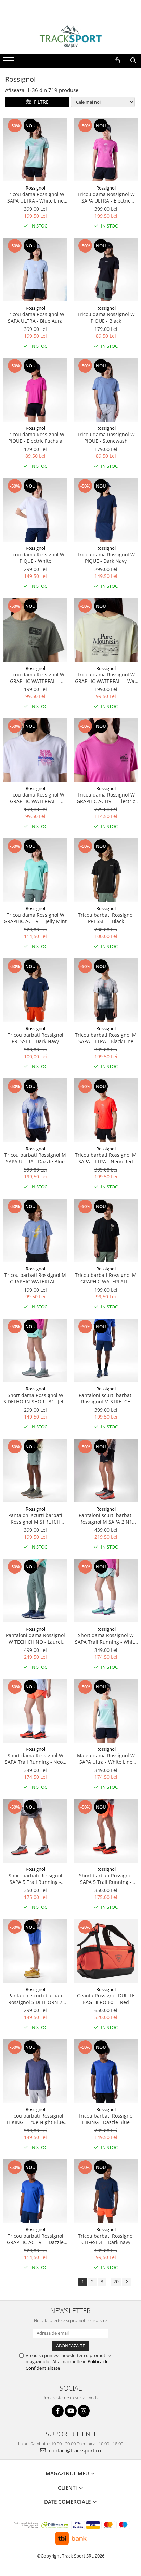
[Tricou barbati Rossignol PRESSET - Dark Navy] (35, 990)
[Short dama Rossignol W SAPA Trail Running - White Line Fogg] (106, 1591)
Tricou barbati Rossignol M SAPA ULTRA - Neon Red (106, 1158)
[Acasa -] (70, 37)
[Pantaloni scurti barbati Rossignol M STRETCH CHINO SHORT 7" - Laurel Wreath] (35, 1471)
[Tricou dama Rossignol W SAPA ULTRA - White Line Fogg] (35, 150)
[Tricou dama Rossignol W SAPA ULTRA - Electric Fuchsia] (106, 150)
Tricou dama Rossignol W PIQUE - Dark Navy (106, 558)
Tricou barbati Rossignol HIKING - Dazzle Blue (106, 2119)
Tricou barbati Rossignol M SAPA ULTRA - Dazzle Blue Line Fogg (35, 1158)
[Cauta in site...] (133, 61)
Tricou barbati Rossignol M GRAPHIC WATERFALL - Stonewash (35, 1278)
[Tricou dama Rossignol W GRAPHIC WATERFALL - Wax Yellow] (106, 630)
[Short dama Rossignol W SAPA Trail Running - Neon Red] (35, 1711)
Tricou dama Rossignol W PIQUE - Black (106, 318)
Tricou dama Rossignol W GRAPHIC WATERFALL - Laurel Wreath (35, 678)
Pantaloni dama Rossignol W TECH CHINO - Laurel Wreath (35, 1639)
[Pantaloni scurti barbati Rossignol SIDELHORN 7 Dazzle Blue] (35, 1951)
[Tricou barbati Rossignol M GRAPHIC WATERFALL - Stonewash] (35, 1230)
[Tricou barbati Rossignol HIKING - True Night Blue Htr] (35, 2071)
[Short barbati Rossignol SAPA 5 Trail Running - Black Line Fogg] (35, 1831)
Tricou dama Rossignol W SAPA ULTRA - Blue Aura (35, 318)
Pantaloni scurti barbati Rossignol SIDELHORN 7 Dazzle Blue (35, 1999)
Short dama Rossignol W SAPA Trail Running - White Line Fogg (106, 1639)
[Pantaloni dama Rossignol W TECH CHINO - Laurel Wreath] (35, 1591)
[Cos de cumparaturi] (117, 61)
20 (116, 2282)
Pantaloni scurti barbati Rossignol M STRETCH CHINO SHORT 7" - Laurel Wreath (35, 1518)
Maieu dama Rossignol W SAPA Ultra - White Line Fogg (106, 1759)
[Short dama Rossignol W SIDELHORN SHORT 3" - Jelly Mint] (35, 1350)
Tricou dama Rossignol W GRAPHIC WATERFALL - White (35, 798)
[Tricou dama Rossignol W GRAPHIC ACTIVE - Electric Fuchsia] (106, 750)
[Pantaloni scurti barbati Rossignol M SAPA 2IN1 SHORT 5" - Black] (106, 1471)
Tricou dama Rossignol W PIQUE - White (35, 558)
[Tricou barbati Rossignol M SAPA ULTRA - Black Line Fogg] (106, 990)
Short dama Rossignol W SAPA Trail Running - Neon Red (35, 1759)
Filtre (40, 102)
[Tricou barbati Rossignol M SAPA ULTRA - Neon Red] (106, 1110)
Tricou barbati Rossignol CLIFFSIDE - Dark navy (106, 2239)
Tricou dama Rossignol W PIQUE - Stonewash (106, 438)
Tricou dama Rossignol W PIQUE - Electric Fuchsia (35, 438)
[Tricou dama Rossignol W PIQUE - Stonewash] (106, 390)
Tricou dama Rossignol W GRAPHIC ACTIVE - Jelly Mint (35, 918)
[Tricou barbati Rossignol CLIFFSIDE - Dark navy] (106, 2191)
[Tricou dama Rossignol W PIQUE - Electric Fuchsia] (35, 390)
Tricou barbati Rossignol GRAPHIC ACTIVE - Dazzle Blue (35, 2239)
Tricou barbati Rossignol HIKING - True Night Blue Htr (35, 2119)
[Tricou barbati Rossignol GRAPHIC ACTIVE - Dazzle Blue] (35, 2191)
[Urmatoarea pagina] (126, 2282)
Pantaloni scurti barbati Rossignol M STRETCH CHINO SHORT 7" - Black (106, 1398)
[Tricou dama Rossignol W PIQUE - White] (35, 510)
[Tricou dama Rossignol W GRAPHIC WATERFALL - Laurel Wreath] (35, 630)
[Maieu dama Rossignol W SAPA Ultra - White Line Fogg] (106, 1711)
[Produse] (9, 62)
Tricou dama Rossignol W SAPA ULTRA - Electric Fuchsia (106, 197)
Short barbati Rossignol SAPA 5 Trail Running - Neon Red (106, 1879)
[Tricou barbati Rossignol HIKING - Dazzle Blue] (106, 2071)
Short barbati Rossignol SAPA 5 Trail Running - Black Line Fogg (35, 1879)
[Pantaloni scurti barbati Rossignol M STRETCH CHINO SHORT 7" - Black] (106, 1350)
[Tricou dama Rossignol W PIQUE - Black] (106, 270)
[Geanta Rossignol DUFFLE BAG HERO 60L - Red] (106, 1951)
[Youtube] (71, 2411)
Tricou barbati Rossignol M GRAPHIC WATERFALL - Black (106, 1278)
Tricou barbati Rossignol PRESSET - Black (106, 918)
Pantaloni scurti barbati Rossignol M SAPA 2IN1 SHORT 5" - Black (106, 1518)
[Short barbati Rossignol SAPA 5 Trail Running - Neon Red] (106, 1831)
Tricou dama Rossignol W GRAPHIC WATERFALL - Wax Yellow (106, 678)
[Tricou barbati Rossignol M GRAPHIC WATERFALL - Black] (106, 1230)
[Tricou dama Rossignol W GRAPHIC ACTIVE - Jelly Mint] (35, 870)
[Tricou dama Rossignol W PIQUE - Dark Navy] (106, 510)
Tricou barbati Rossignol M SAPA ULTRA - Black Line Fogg (106, 1038)
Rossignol (35, 188)
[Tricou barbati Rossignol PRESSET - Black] (106, 870)
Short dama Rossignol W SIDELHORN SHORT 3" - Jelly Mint (35, 1398)
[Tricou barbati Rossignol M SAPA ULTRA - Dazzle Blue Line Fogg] (35, 1110)
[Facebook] (58, 2411)
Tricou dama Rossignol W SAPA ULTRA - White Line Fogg (35, 197)
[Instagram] (84, 2411)
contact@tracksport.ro (74, 2450)
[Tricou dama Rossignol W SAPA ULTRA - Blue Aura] (35, 270)
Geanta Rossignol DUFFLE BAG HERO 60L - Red (106, 1999)
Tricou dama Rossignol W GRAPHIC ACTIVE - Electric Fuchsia (106, 798)
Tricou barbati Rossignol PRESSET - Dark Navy (35, 1038)
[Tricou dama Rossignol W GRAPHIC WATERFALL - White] (35, 750)
